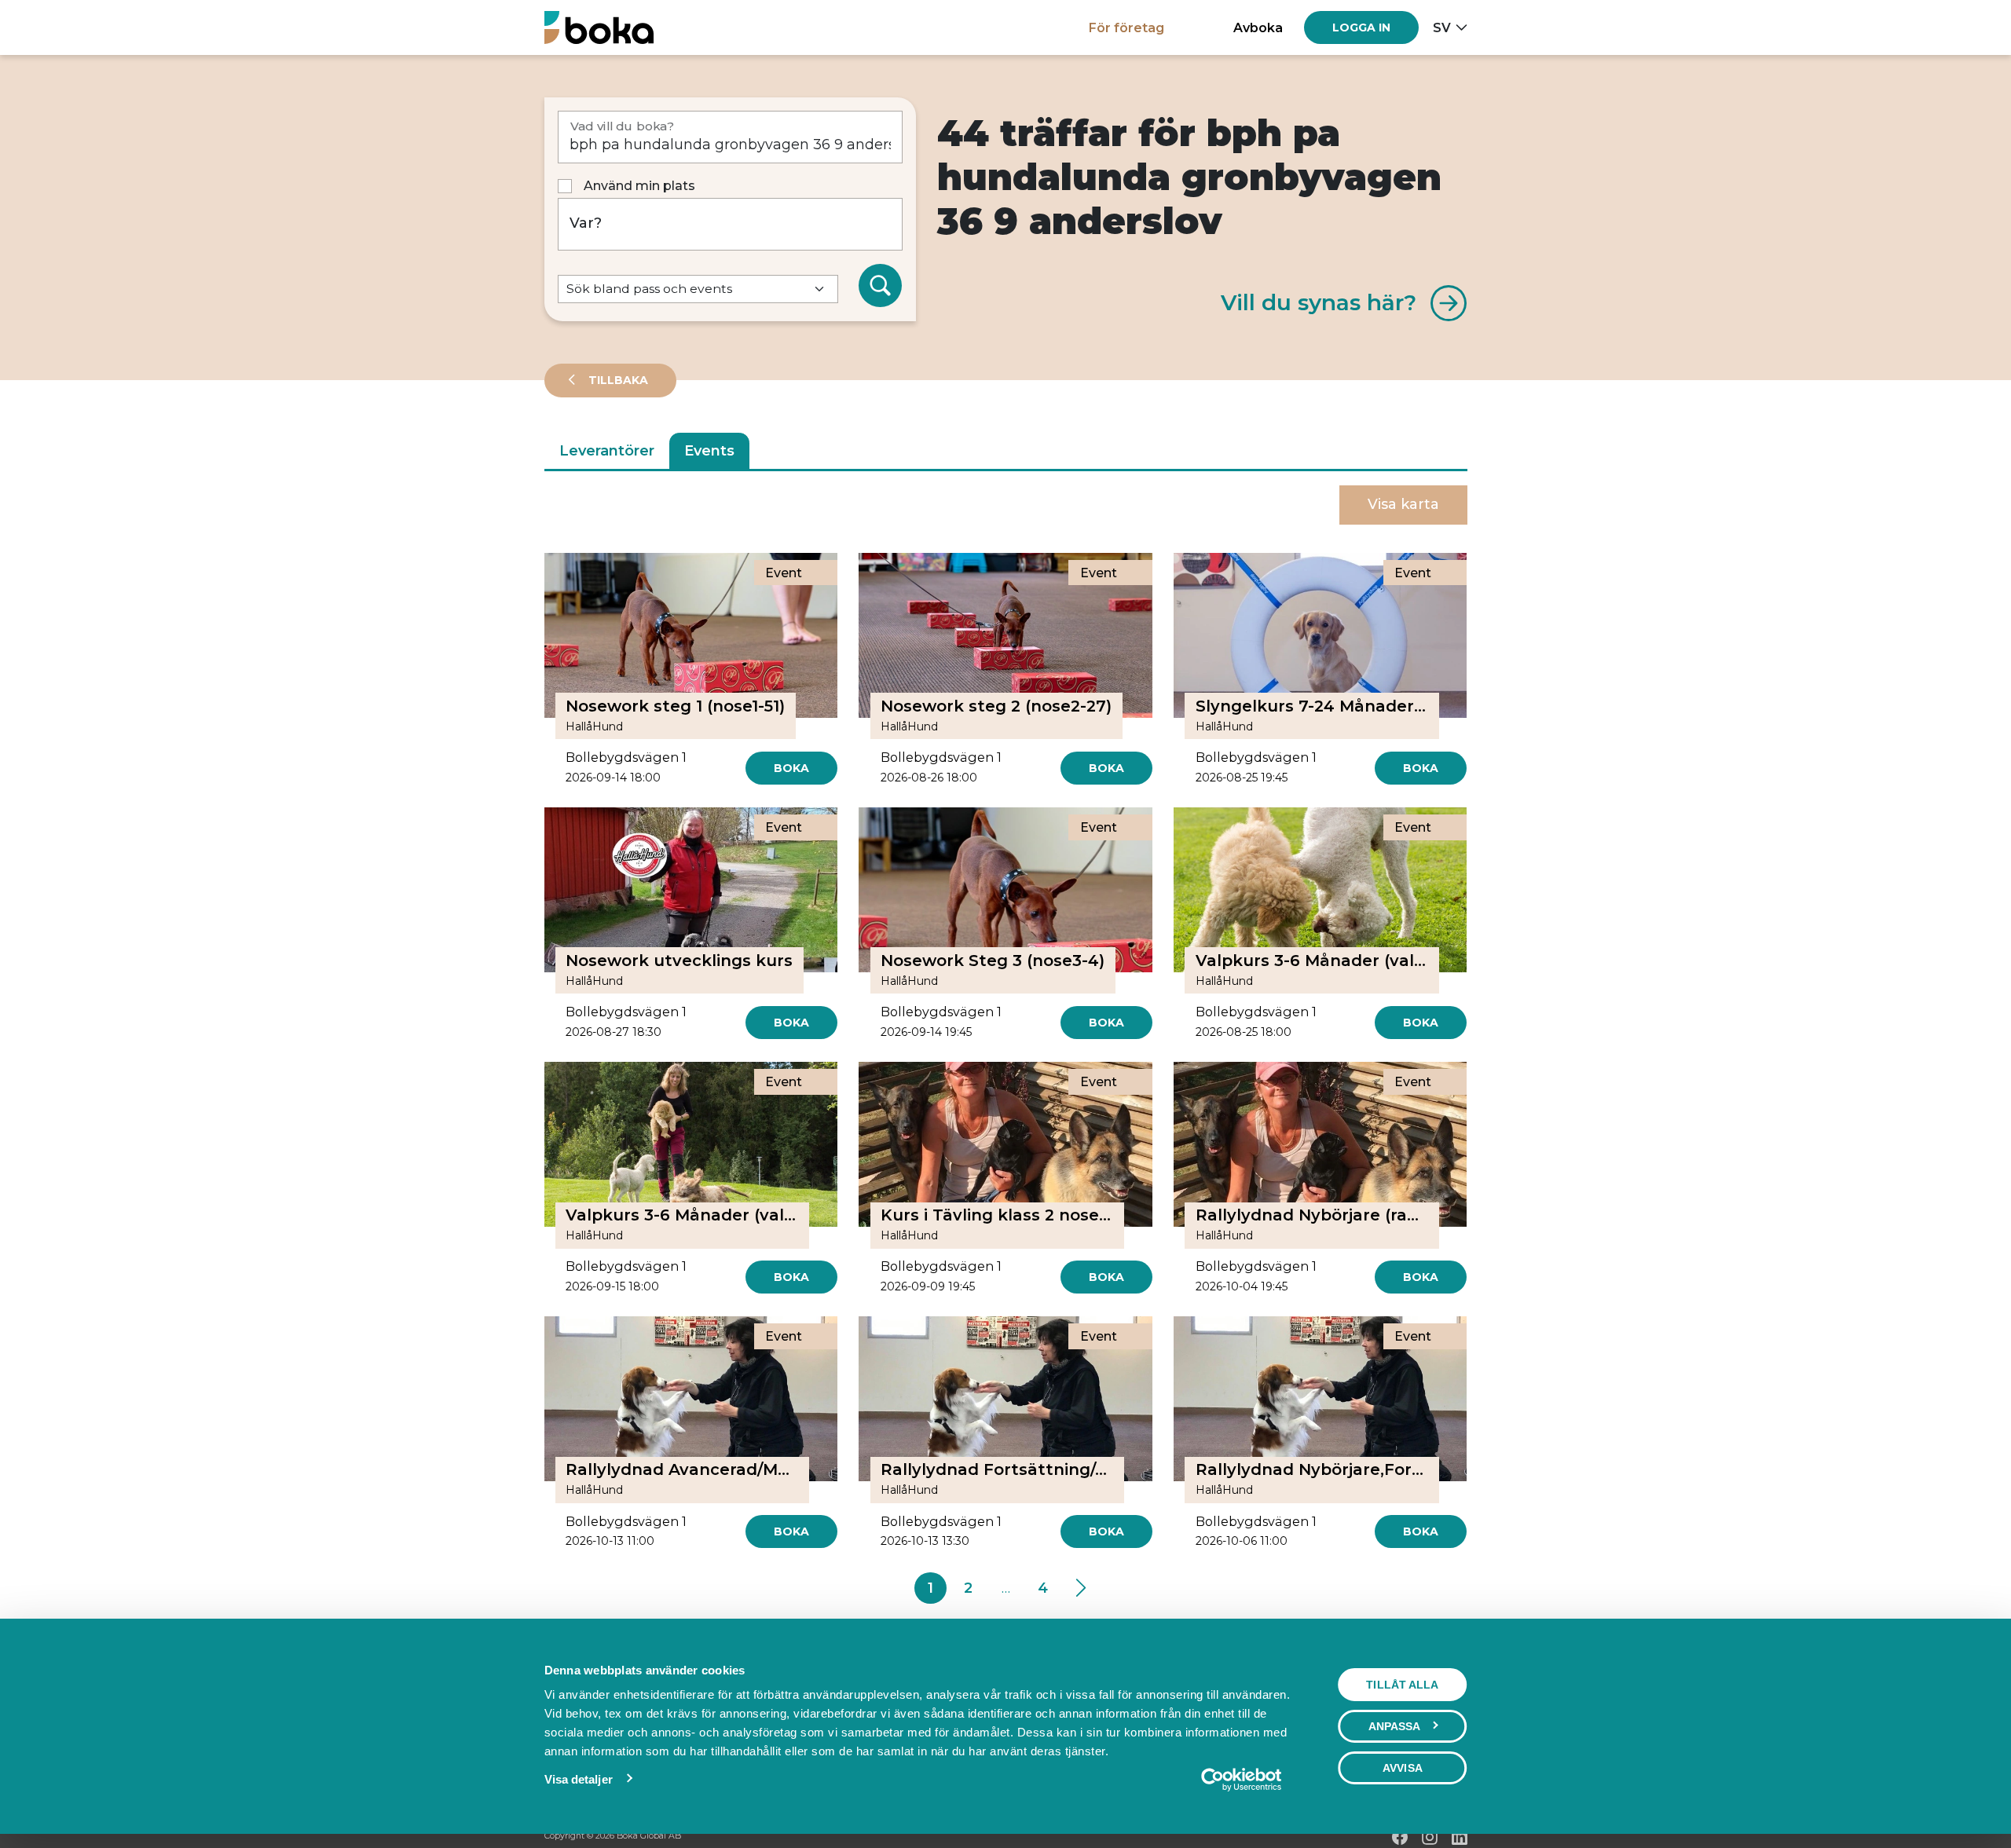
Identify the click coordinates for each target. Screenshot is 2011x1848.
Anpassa (1395, 1726)
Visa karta (1403, 504)
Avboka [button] (1258, 27)
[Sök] (881, 286)
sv (1442, 27)
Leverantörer (607, 451)
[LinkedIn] (1460, 1837)
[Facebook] (1400, 1837)
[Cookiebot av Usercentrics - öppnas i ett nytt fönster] (1241, 1780)
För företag (1126, 27)
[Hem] (599, 27)
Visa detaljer (579, 1779)
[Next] (1081, 1588)
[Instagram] (1430, 1837)
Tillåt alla (1402, 1685)
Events (709, 451)
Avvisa (1403, 1768)
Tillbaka (617, 380)
